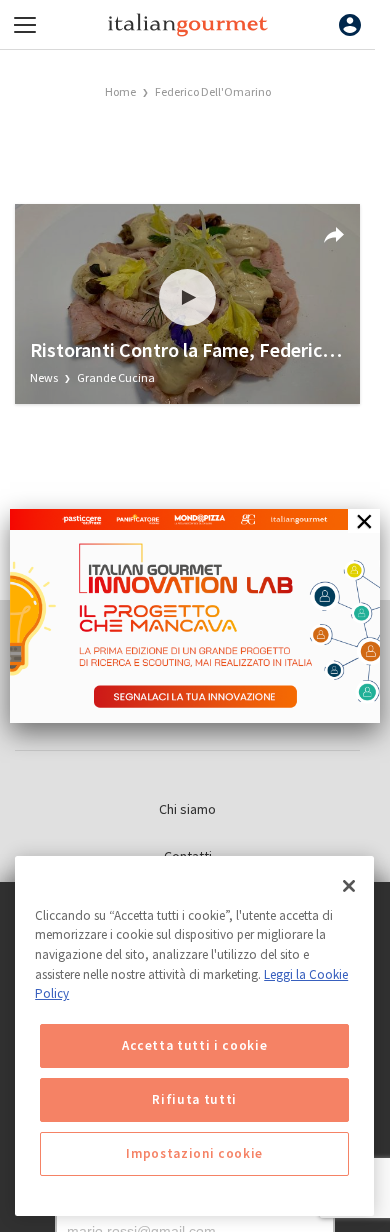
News (45, 377)
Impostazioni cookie (194, 1153)
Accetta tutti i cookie (194, 1045)
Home (120, 91)
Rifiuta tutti (194, 1099)
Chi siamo (187, 809)
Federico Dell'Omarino (213, 91)
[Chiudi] (349, 886)
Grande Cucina (116, 377)
